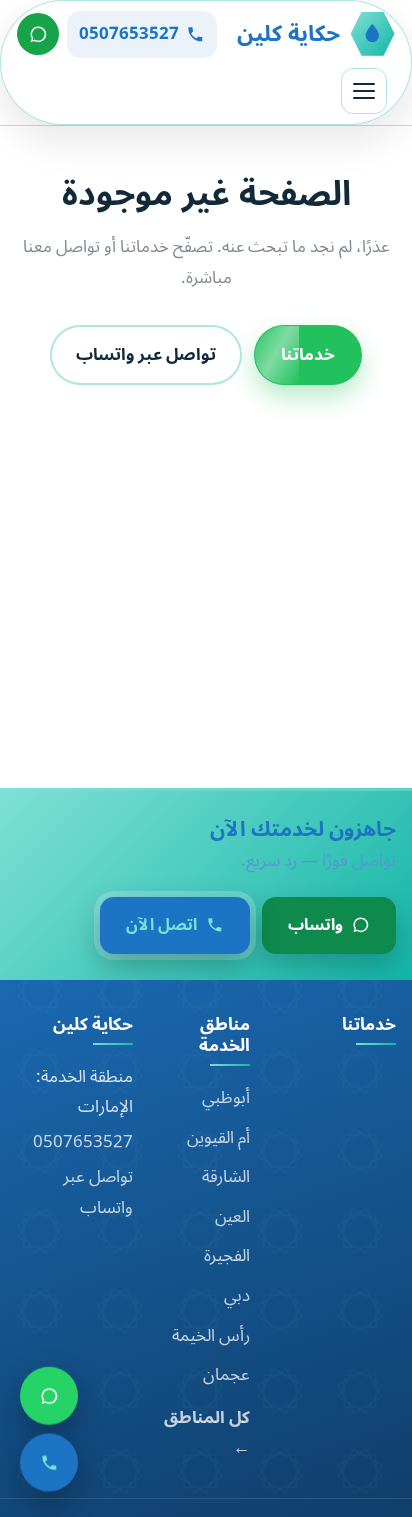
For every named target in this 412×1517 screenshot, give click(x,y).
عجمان (226, 1375)
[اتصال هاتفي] (49, 1468)
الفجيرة (227, 1256)
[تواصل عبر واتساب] (38, 34)
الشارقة (226, 1177)
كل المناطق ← (207, 1433)
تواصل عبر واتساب (146, 354)
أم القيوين (218, 1138)
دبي (237, 1296)
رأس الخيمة (211, 1336)
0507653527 (83, 1142)
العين (232, 1217)
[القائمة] (364, 91)
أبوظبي (226, 1098)
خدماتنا (308, 354)
